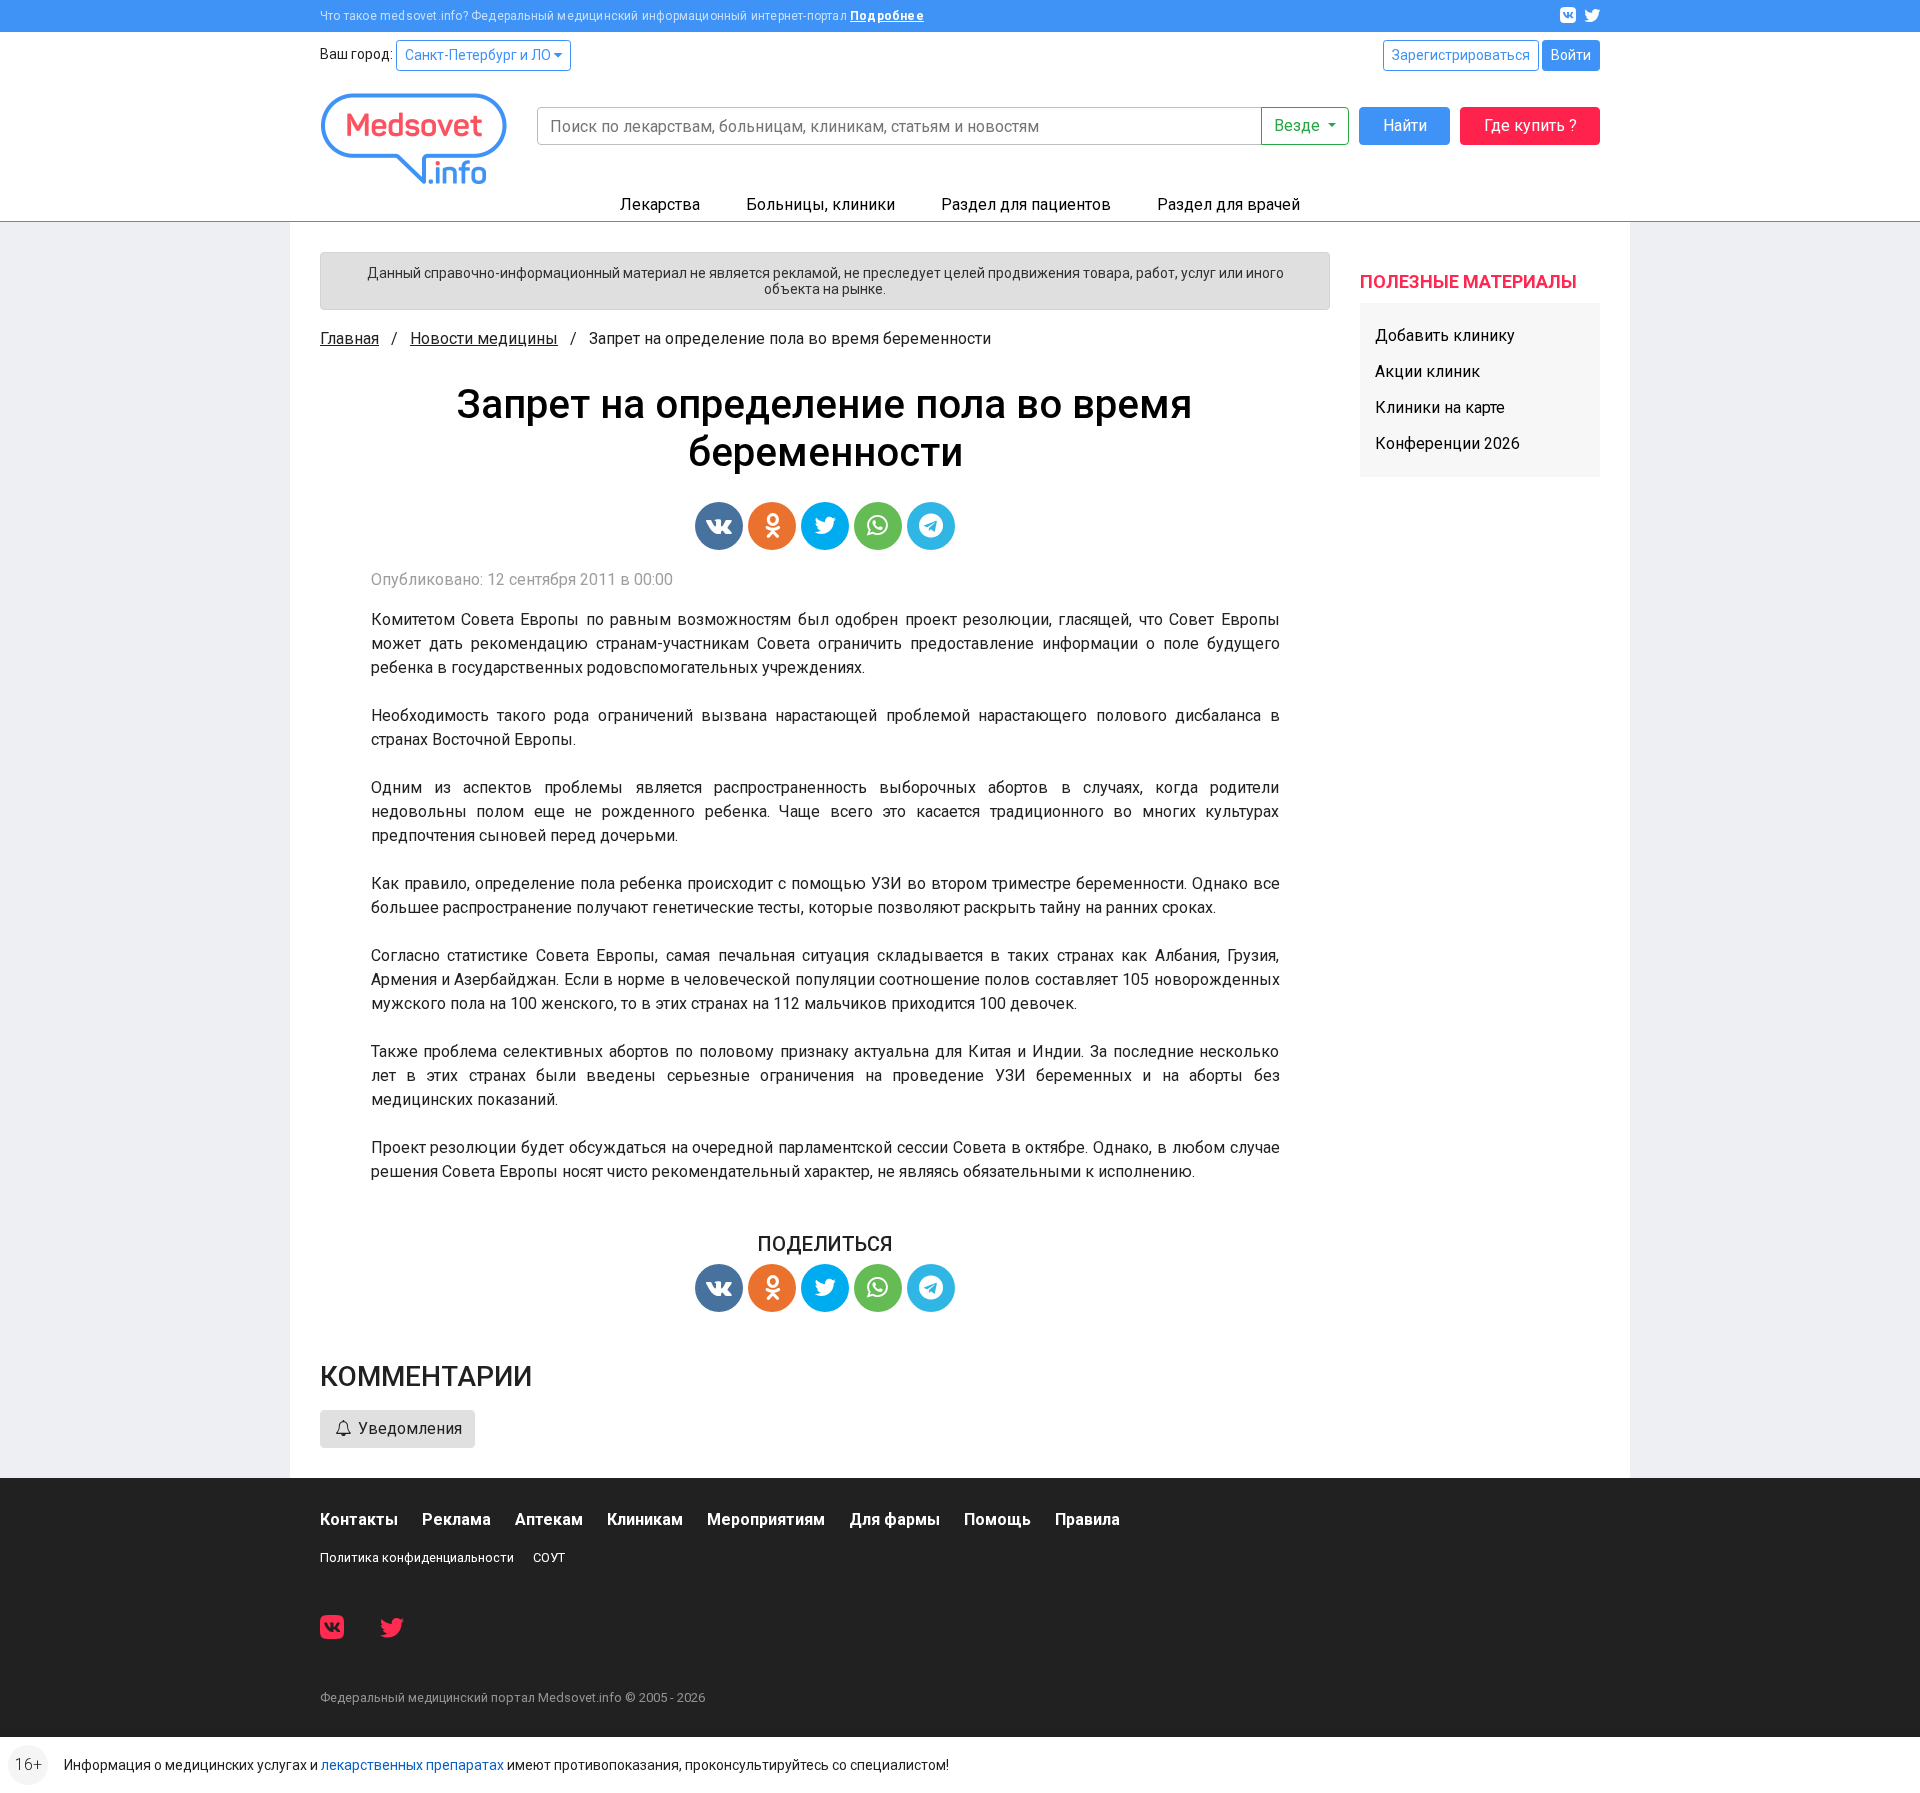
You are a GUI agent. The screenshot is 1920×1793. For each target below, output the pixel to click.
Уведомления (408, 1428)
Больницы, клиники (820, 204)
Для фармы (894, 1519)
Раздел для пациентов (1026, 204)
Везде (1299, 125)
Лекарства (660, 204)
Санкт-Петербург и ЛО (479, 55)
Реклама (456, 1519)
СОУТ (549, 1557)
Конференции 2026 (1447, 443)
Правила (1087, 1519)
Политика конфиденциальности (417, 1557)
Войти (1571, 55)
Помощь (997, 1519)
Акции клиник (1427, 371)
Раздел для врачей (1228, 204)
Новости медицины (484, 338)
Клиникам (645, 1519)
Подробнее (887, 16)
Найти (1405, 125)
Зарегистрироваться (1461, 55)
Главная (349, 338)
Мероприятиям (766, 1519)
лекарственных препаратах (412, 1765)
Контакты (359, 1519)
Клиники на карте (1440, 407)
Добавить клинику (1445, 335)
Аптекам (549, 1519)
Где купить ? (1530, 125)
